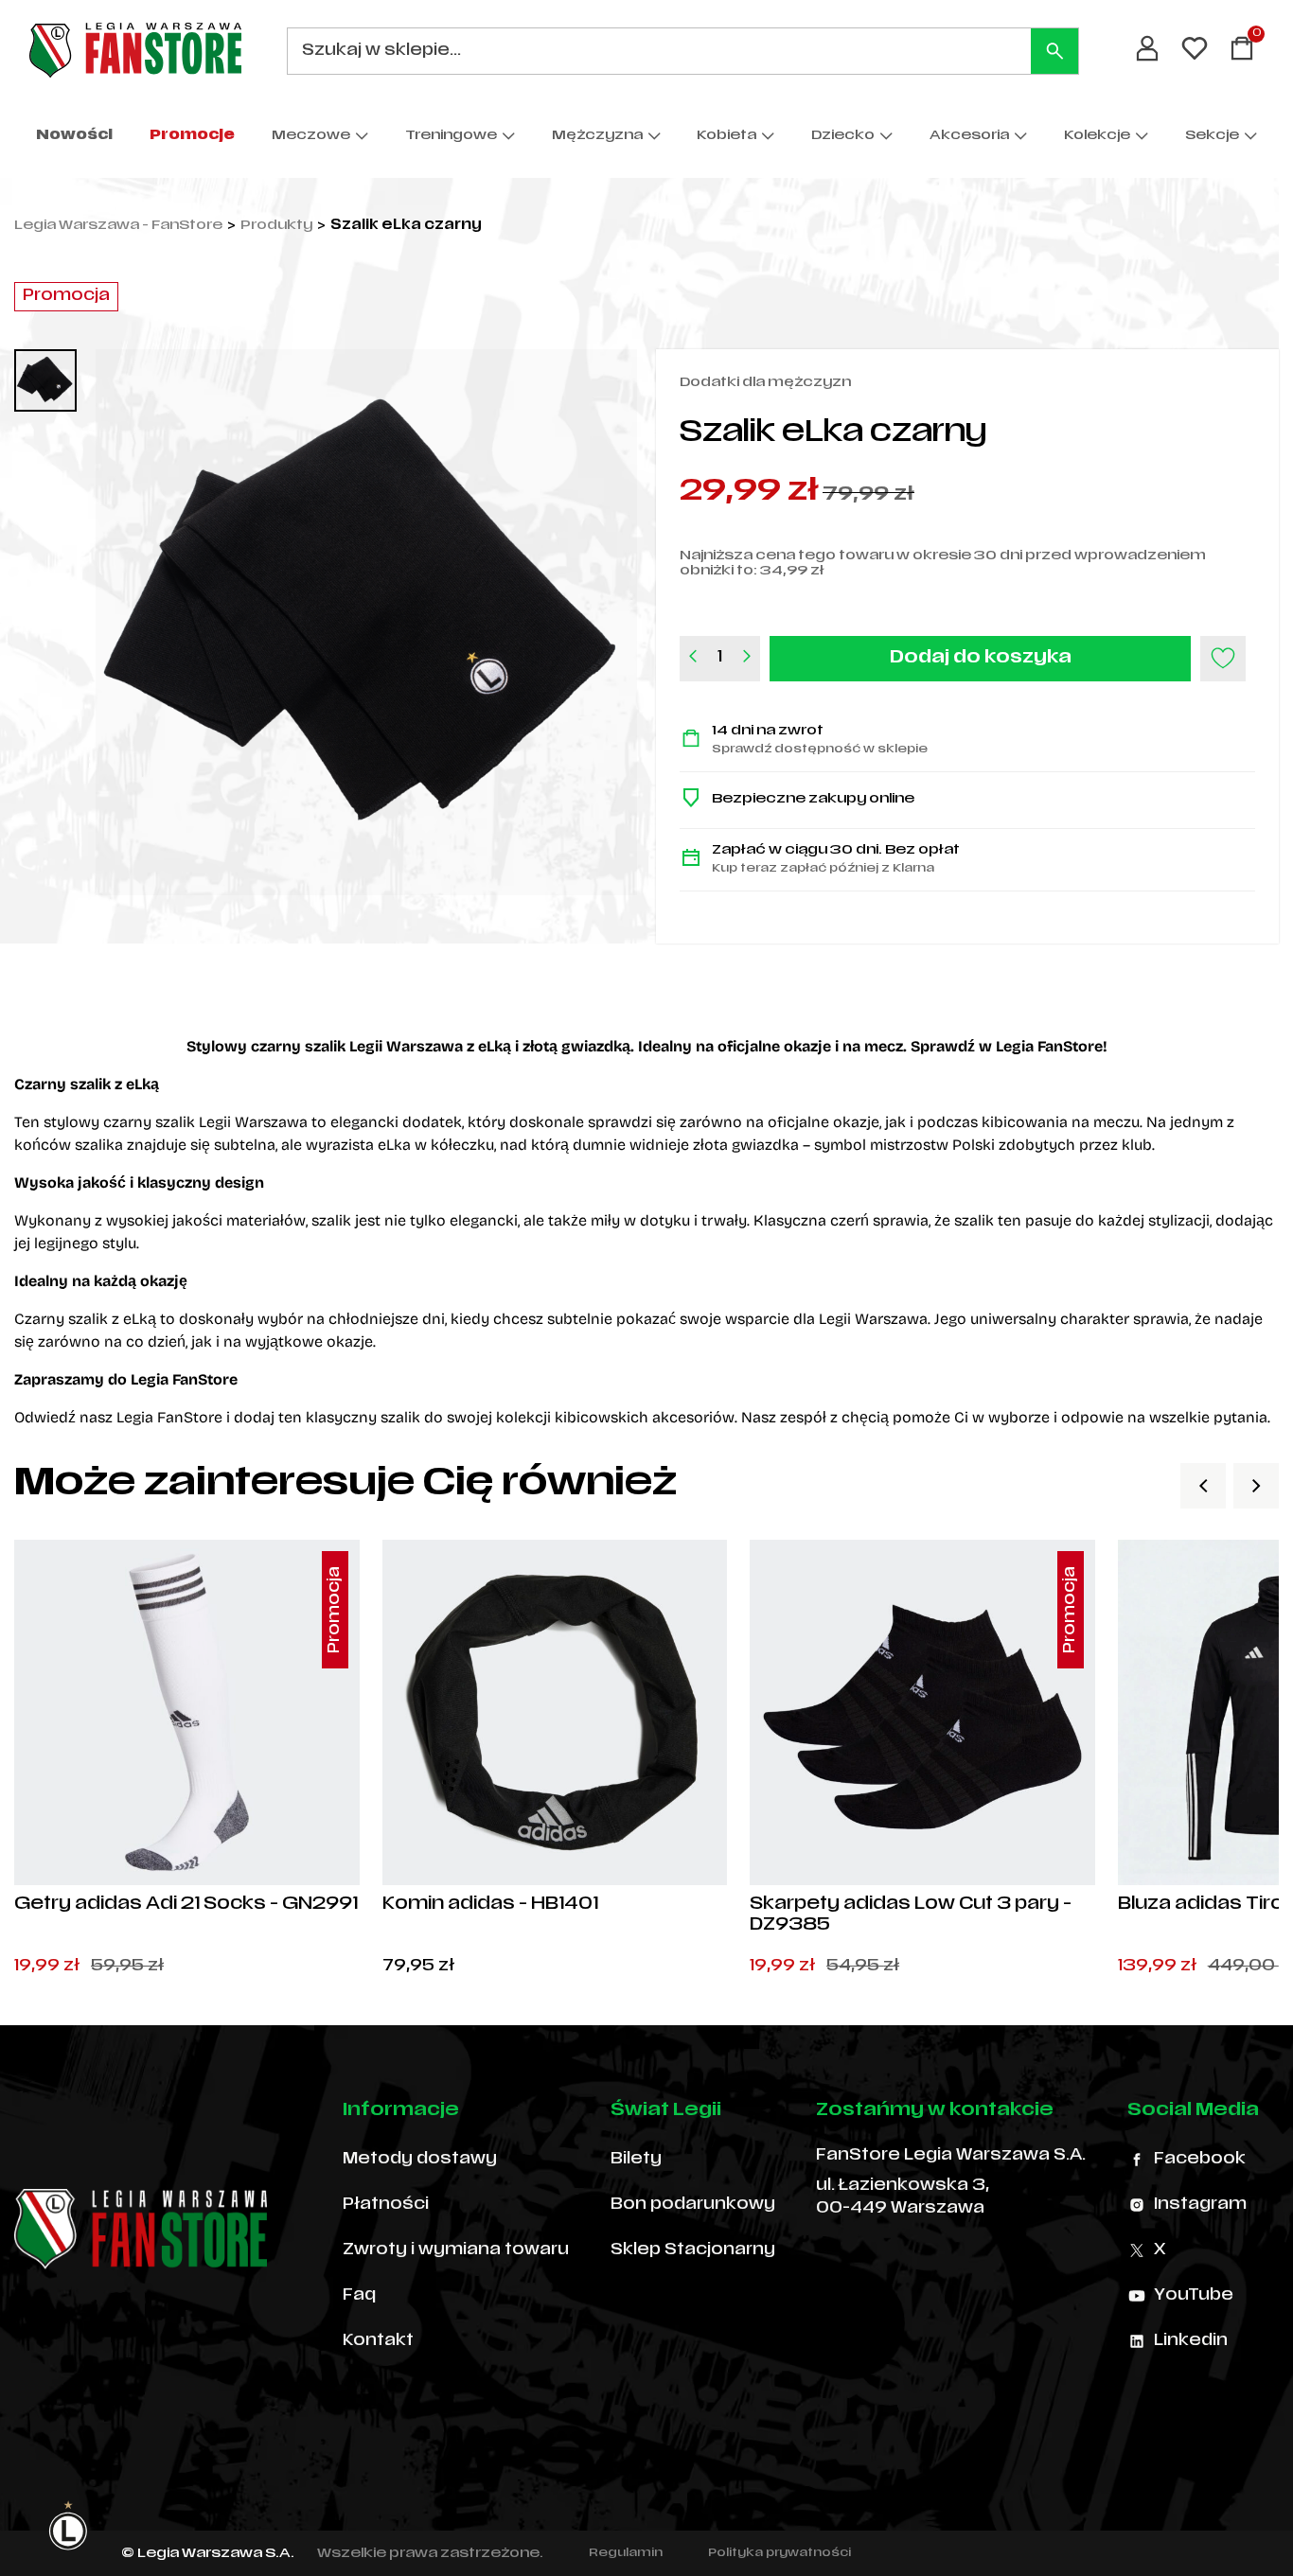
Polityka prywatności (779, 2553)
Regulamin (626, 2553)
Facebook (1200, 2160)
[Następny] (1256, 1486)
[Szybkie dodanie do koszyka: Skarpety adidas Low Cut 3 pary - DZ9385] (1065, 1855)
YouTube (1194, 2296)
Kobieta (726, 136)
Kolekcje (1097, 136)
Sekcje (1212, 136)
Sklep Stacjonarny (693, 2250)
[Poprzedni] (1203, 1486)
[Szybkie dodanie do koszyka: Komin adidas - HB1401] (697, 1855)
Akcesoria (969, 136)
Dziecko (843, 136)
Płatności (386, 2205)
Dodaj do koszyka (981, 658)
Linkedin (1191, 2341)
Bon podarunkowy (693, 2205)
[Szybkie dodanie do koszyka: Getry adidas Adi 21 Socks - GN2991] (329, 1855)
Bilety (636, 2160)
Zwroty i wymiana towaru (456, 2250)
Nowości (74, 136)
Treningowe (451, 136)
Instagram (1200, 2205)
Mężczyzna (597, 136)
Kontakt (378, 2341)
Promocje (192, 136)
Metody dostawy (420, 2160)
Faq (359, 2296)
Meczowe (311, 136)
